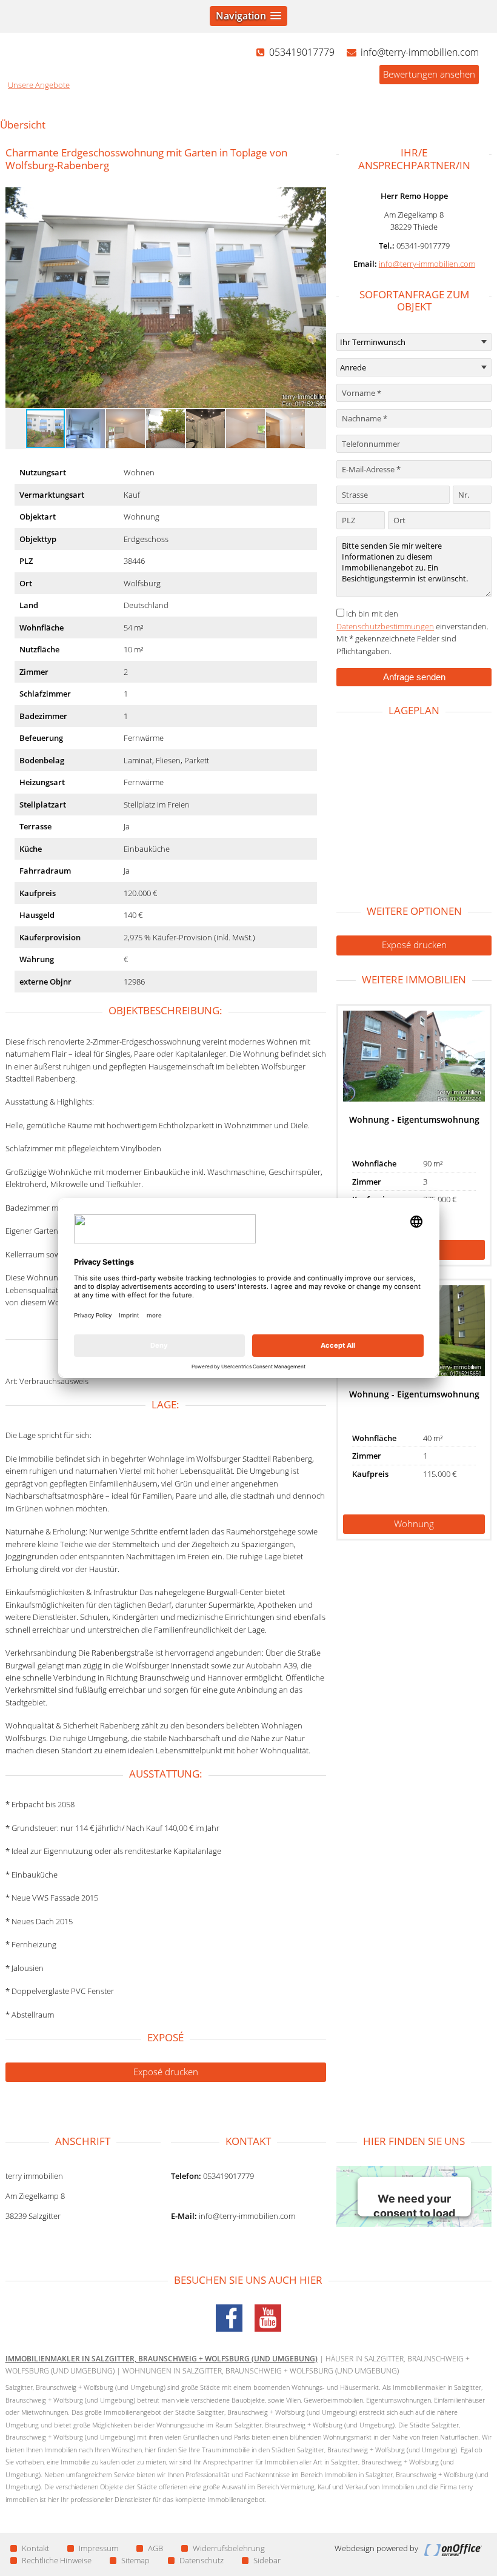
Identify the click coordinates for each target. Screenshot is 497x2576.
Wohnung (414, 1524)
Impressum (98, 2548)
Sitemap (135, 2560)
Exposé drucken (166, 2072)
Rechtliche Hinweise (57, 2560)
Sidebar (267, 2560)
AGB (155, 2548)
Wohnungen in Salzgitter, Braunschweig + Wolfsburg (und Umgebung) (261, 2371)
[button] (315, 298)
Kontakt (35, 2548)
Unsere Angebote (39, 85)
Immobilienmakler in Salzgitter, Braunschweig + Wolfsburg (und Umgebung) (162, 2359)
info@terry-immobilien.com (427, 264)
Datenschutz (202, 2560)
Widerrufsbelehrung (229, 2548)
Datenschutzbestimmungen (385, 626)
